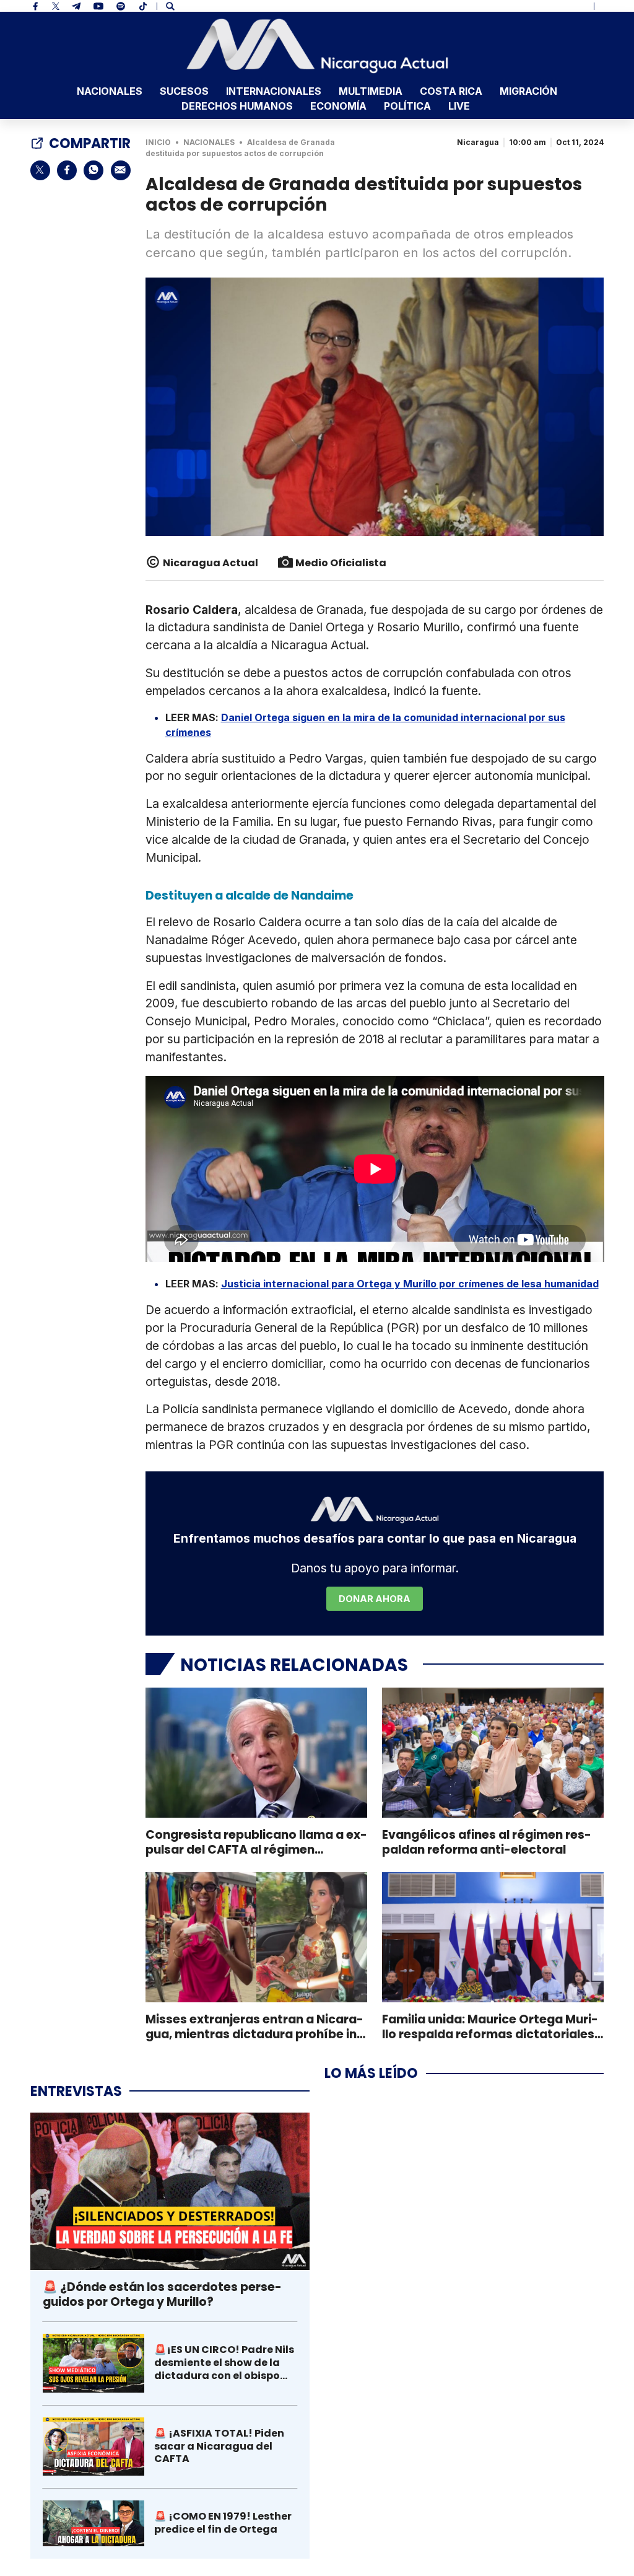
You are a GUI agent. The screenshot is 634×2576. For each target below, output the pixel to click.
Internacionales (274, 91)
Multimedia (371, 91)
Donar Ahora (375, 1599)
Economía (338, 106)
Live (459, 106)
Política (407, 106)
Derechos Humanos (237, 106)
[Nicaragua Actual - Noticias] (317, 46)
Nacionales (110, 91)
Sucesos (184, 91)
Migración (528, 91)
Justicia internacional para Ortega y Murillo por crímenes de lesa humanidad (410, 1284)
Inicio (158, 142)
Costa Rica (451, 91)
